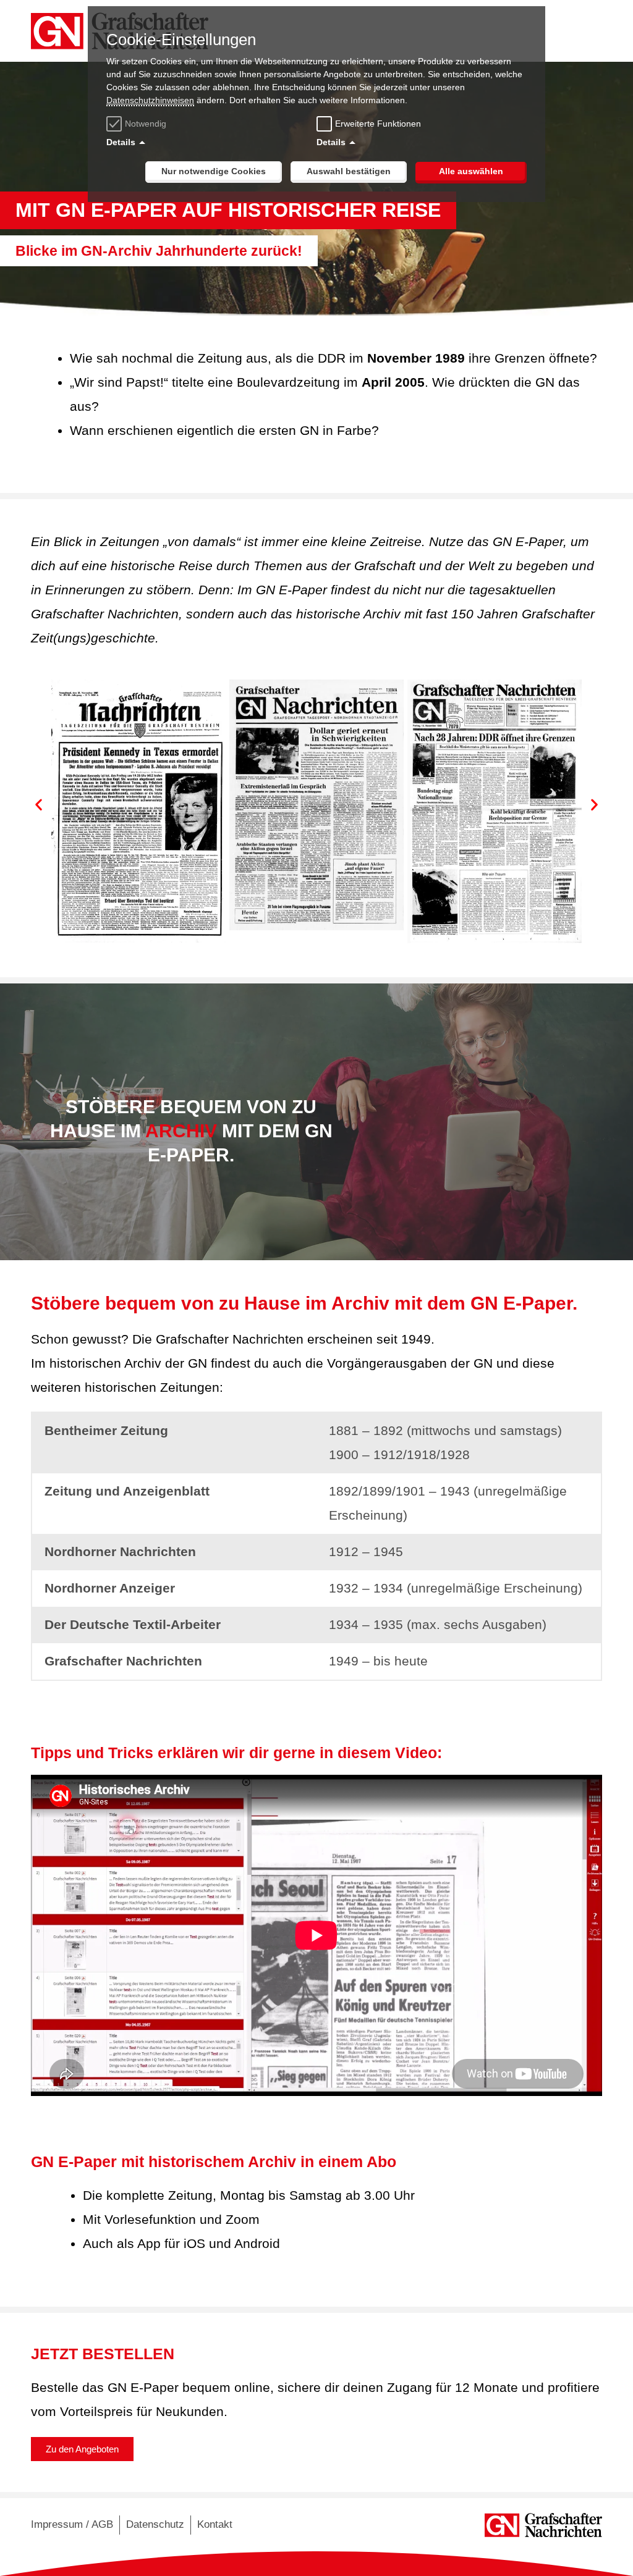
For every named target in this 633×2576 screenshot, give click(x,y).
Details (121, 142)
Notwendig (146, 124)
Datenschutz (155, 2524)
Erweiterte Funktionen (378, 124)
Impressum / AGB (72, 2524)
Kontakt (215, 2524)
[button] (39, 804)
